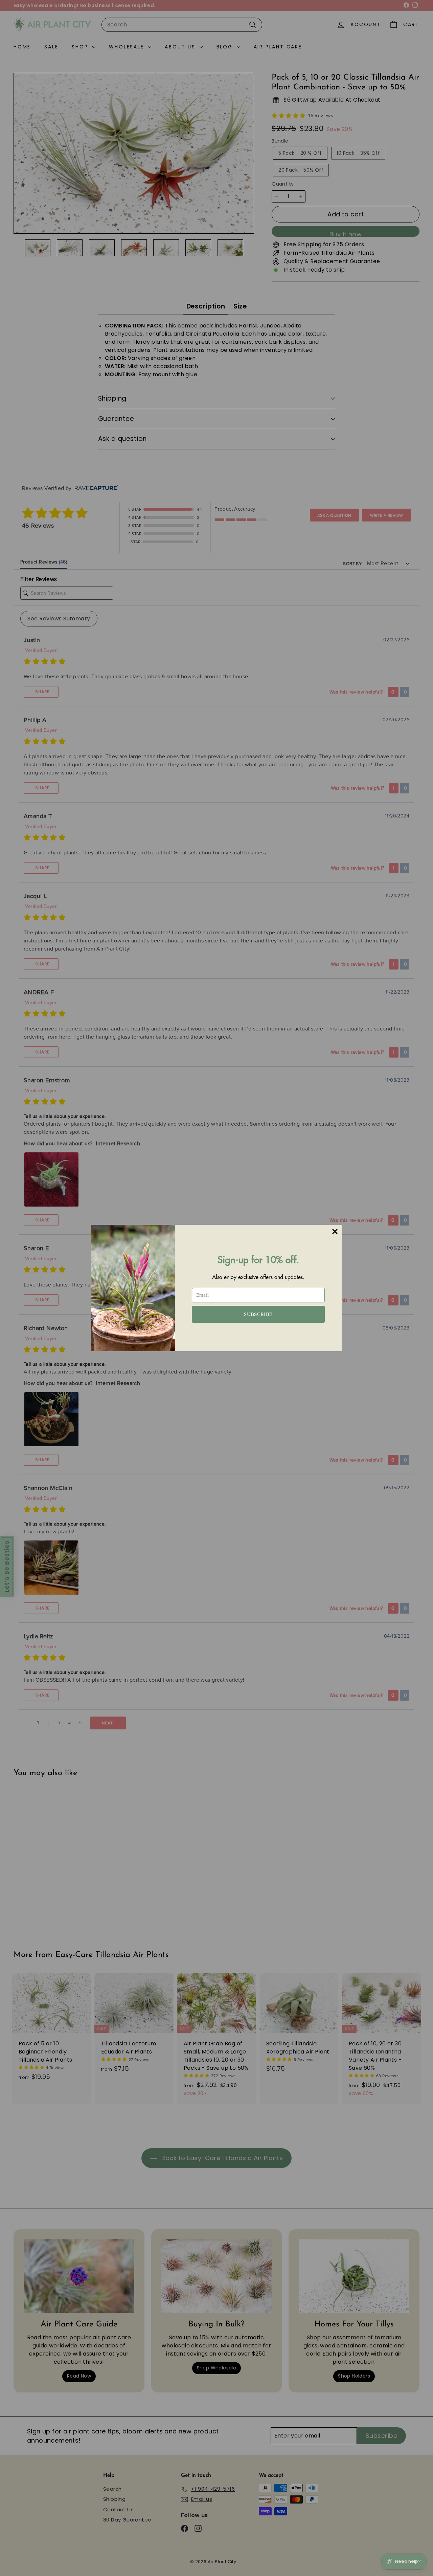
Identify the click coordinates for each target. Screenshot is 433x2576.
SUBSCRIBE (258, 1314)
